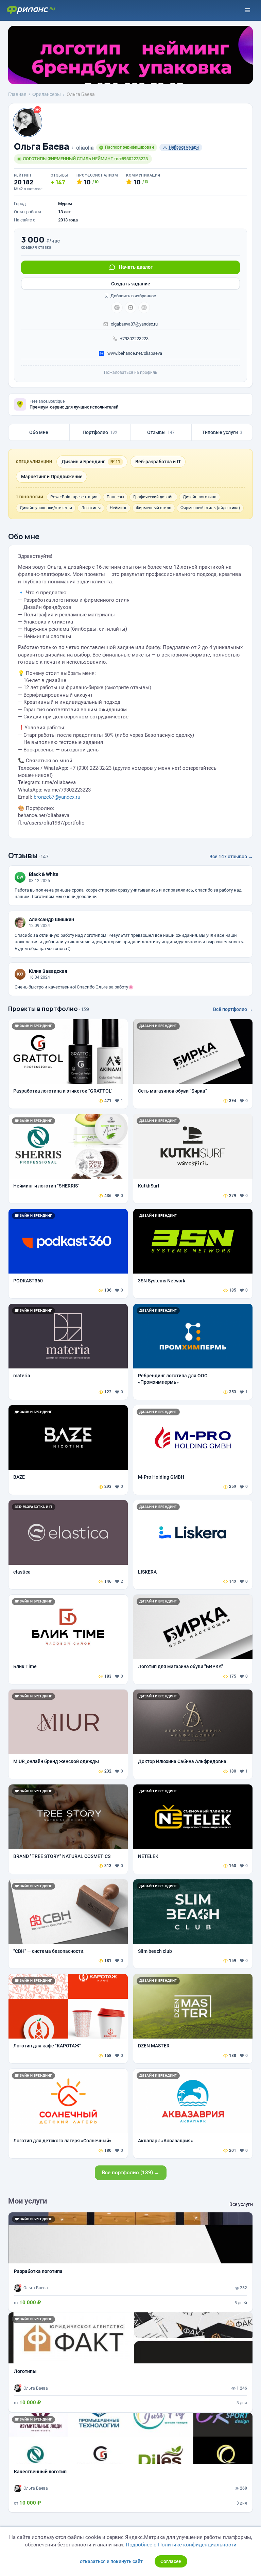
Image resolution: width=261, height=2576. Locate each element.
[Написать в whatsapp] (144, 308)
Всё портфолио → (233, 1009)
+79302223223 (134, 339)
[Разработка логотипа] (130, 2262)
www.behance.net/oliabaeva (134, 353)
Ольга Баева (42, 146)
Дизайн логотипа (200, 497)
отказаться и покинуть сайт (111, 2561)
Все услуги (241, 2204)
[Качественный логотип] (130, 2462)
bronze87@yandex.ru (57, 797)
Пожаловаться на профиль (131, 372)
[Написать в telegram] (117, 308)
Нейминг (118, 508)
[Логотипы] (130, 2362)
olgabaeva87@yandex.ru (134, 324)
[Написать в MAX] (130, 308)
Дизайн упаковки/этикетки (46, 508)
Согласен (171, 2561)
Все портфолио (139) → (131, 2173)
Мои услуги (28, 2201)
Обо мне (39, 432)
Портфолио (100, 432)
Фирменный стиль (154, 508)
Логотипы (91, 508)
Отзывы (161, 432)
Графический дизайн (153, 497)
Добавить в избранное (133, 296)
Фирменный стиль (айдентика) (210, 508)
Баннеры (115, 497)
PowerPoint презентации (74, 497)
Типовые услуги (222, 432)
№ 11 (115, 462)
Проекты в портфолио (43, 1009)
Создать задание (131, 284)
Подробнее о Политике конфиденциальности (181, 2545)
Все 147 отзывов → (231, 857)
